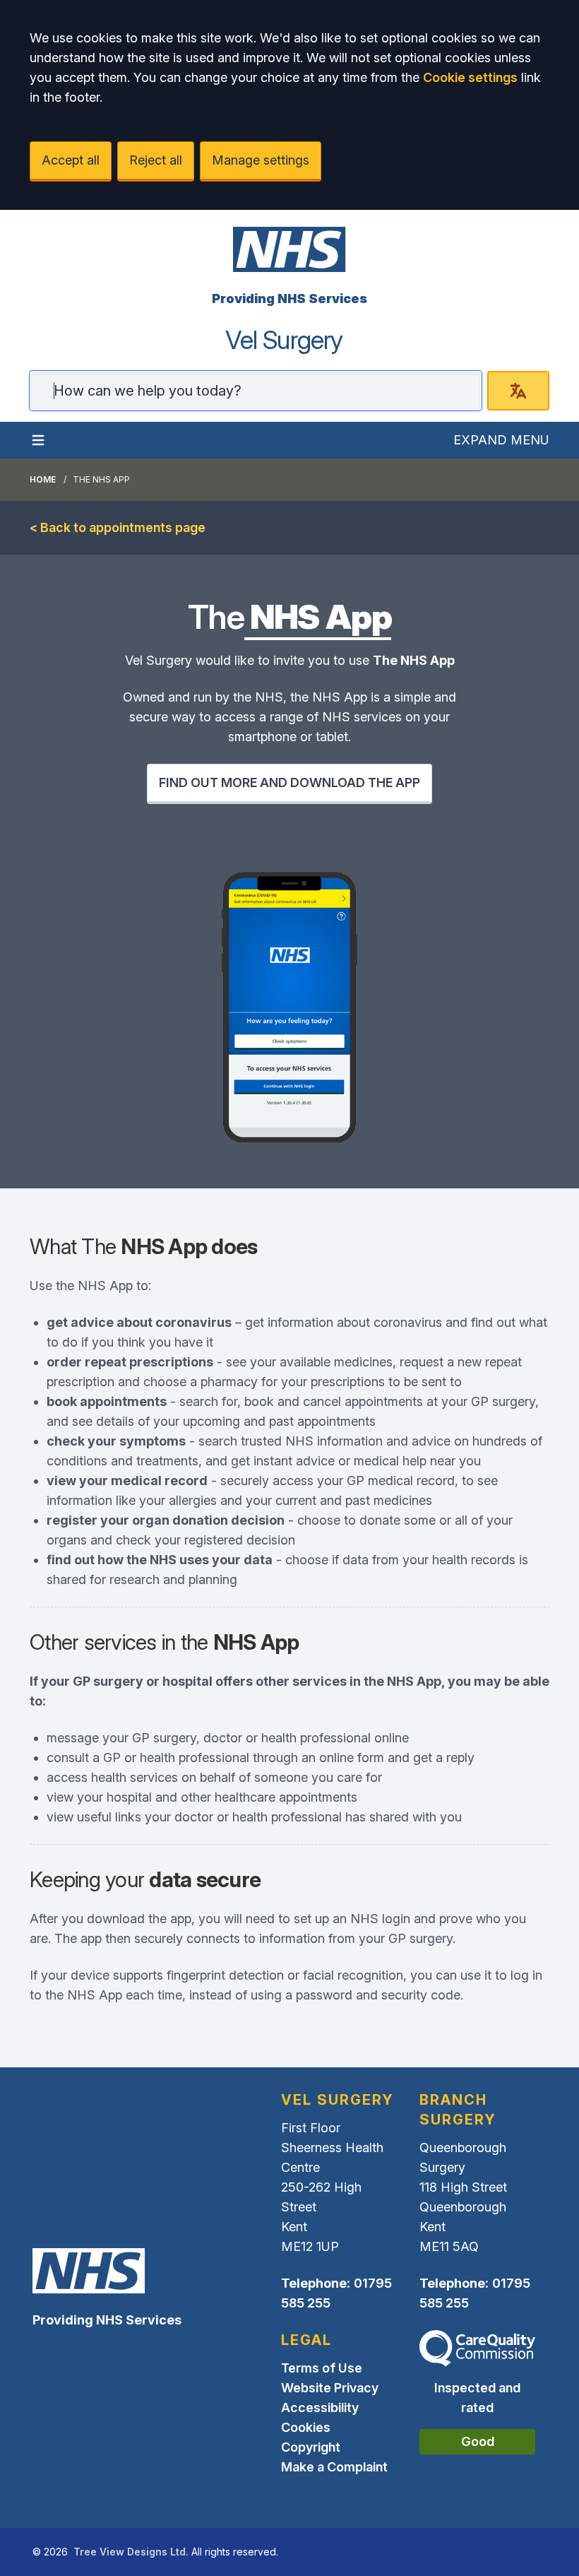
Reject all (156, 160)
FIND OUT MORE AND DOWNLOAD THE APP (289, 782)
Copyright (311, 2447)
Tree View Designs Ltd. (131, 2552)
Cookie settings (470, 77)
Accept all (71, 160)
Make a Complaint (334, 2467)
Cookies (306, 2427)
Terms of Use (322, 2368)
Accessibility (320, 2407)
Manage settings (261, 160)
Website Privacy (330, 2388)
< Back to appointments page (118, 527)
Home (43, 479)
